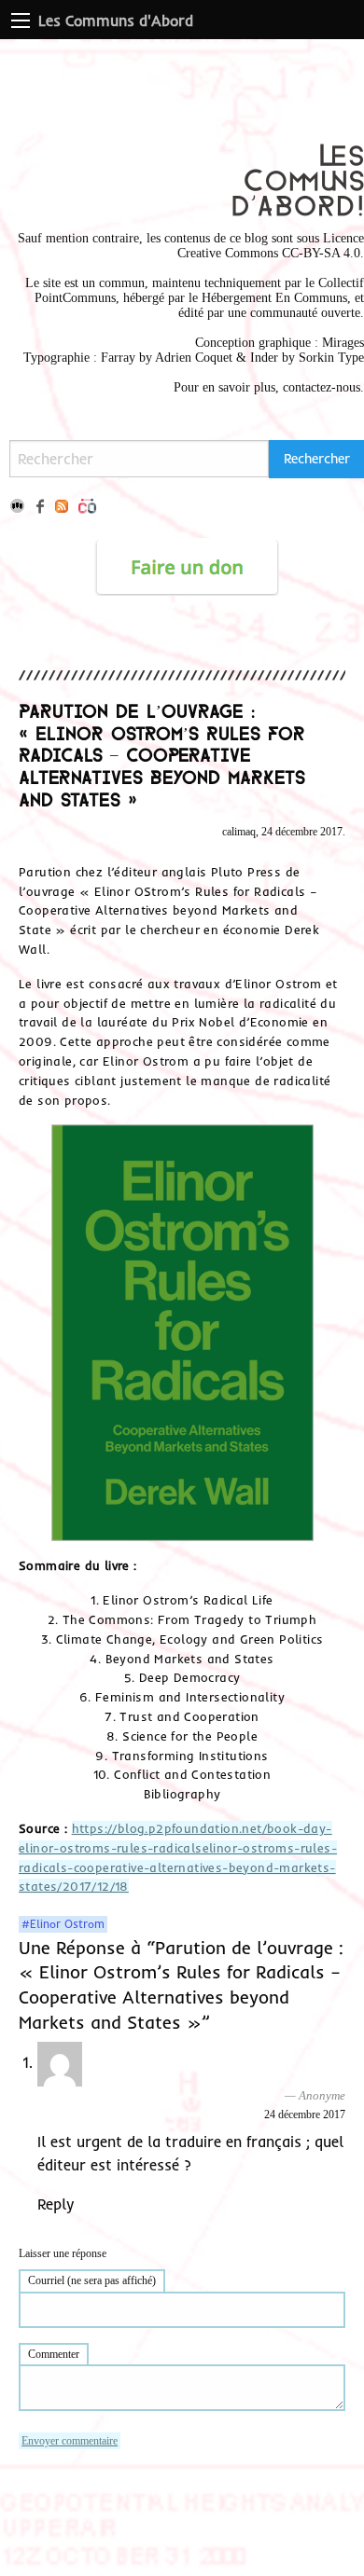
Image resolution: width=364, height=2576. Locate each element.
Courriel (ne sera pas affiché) (92, 2280)
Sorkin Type (331, 358)
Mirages (343, 343)
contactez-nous (322, 387)
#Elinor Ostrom (63, 1924)
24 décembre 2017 (305, 2115)
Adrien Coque (192, 358)
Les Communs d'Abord (116, 21)
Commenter (54, 2354)
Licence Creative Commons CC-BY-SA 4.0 (271, 246)
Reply (56, 2204)
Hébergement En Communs (274, 298)
